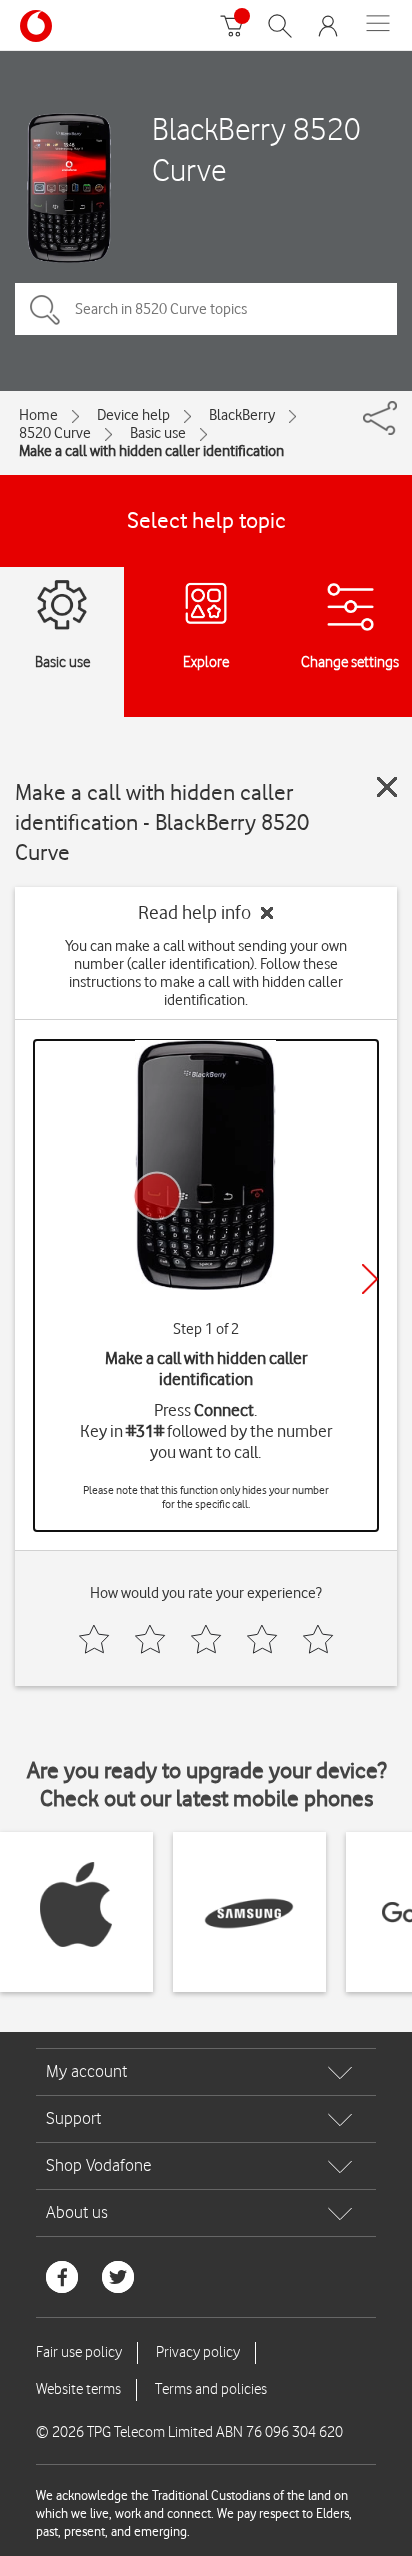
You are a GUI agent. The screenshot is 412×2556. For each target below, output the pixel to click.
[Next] (370, 1279)
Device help (133, 415)
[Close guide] (387, 787)
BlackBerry (242, 415)
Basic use (158, 433)
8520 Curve (55, 433)
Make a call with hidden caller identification (151, 451)
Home (38, 415)
